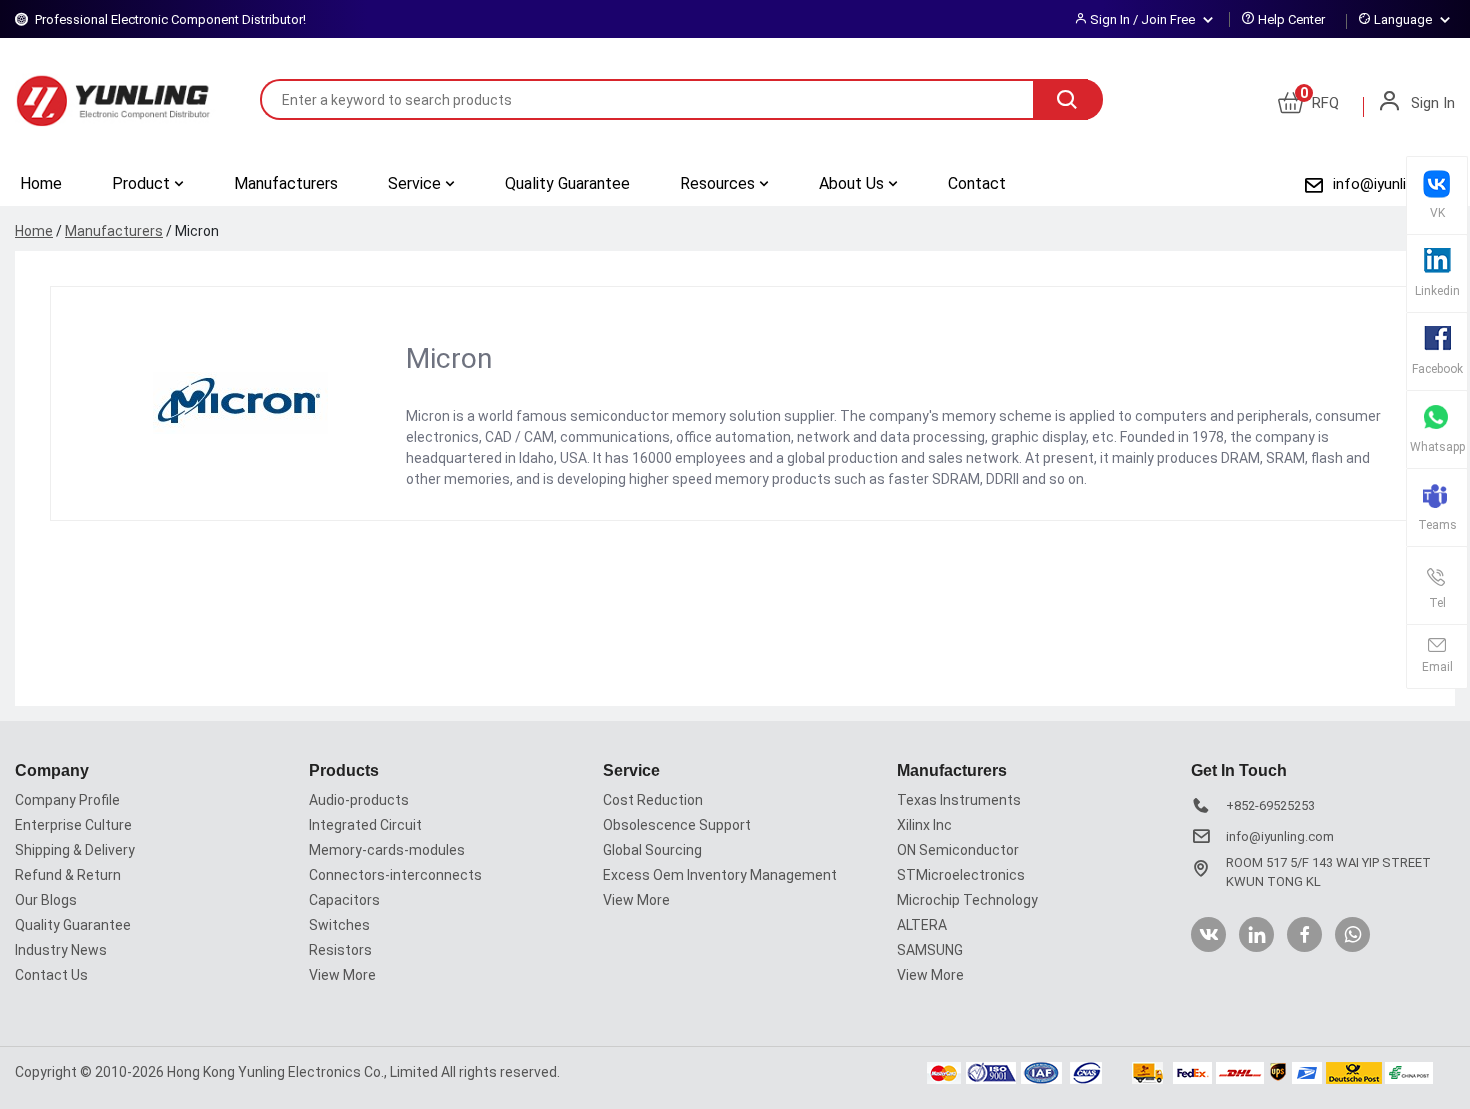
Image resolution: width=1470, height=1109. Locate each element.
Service (416, 183)
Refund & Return (68, 875)
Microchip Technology (967, 900)
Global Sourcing (652, 850)
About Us (853, 183)
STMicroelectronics (961, 875)
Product (143, 183)
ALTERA (922, 925)
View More (342, 975)
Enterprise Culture (73, 825)
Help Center (1291, 19)
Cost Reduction (653, 800)
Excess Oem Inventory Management (720, 875)
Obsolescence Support (677, 825)
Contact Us (51, 975)
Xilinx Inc (924, 825)
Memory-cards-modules (387, 850)
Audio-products (359, 800)
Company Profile (67, 800)
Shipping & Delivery (75, 850)
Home (41, 183)
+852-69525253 (1270, 805)
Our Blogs (46, 900)
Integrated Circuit (365, 825)
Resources (719, 183)
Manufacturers (286, 183)
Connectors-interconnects (395, 875)
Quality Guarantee (567, 183)
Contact (977, 183)
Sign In (1431, 103)
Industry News (61, 950)
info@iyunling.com (1394, 184)
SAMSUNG (930, 950)
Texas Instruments (959, 800)
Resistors (340, 950)
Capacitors (344, 900)
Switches (339, 925)
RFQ (1319, 103)
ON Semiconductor (958, 850)
